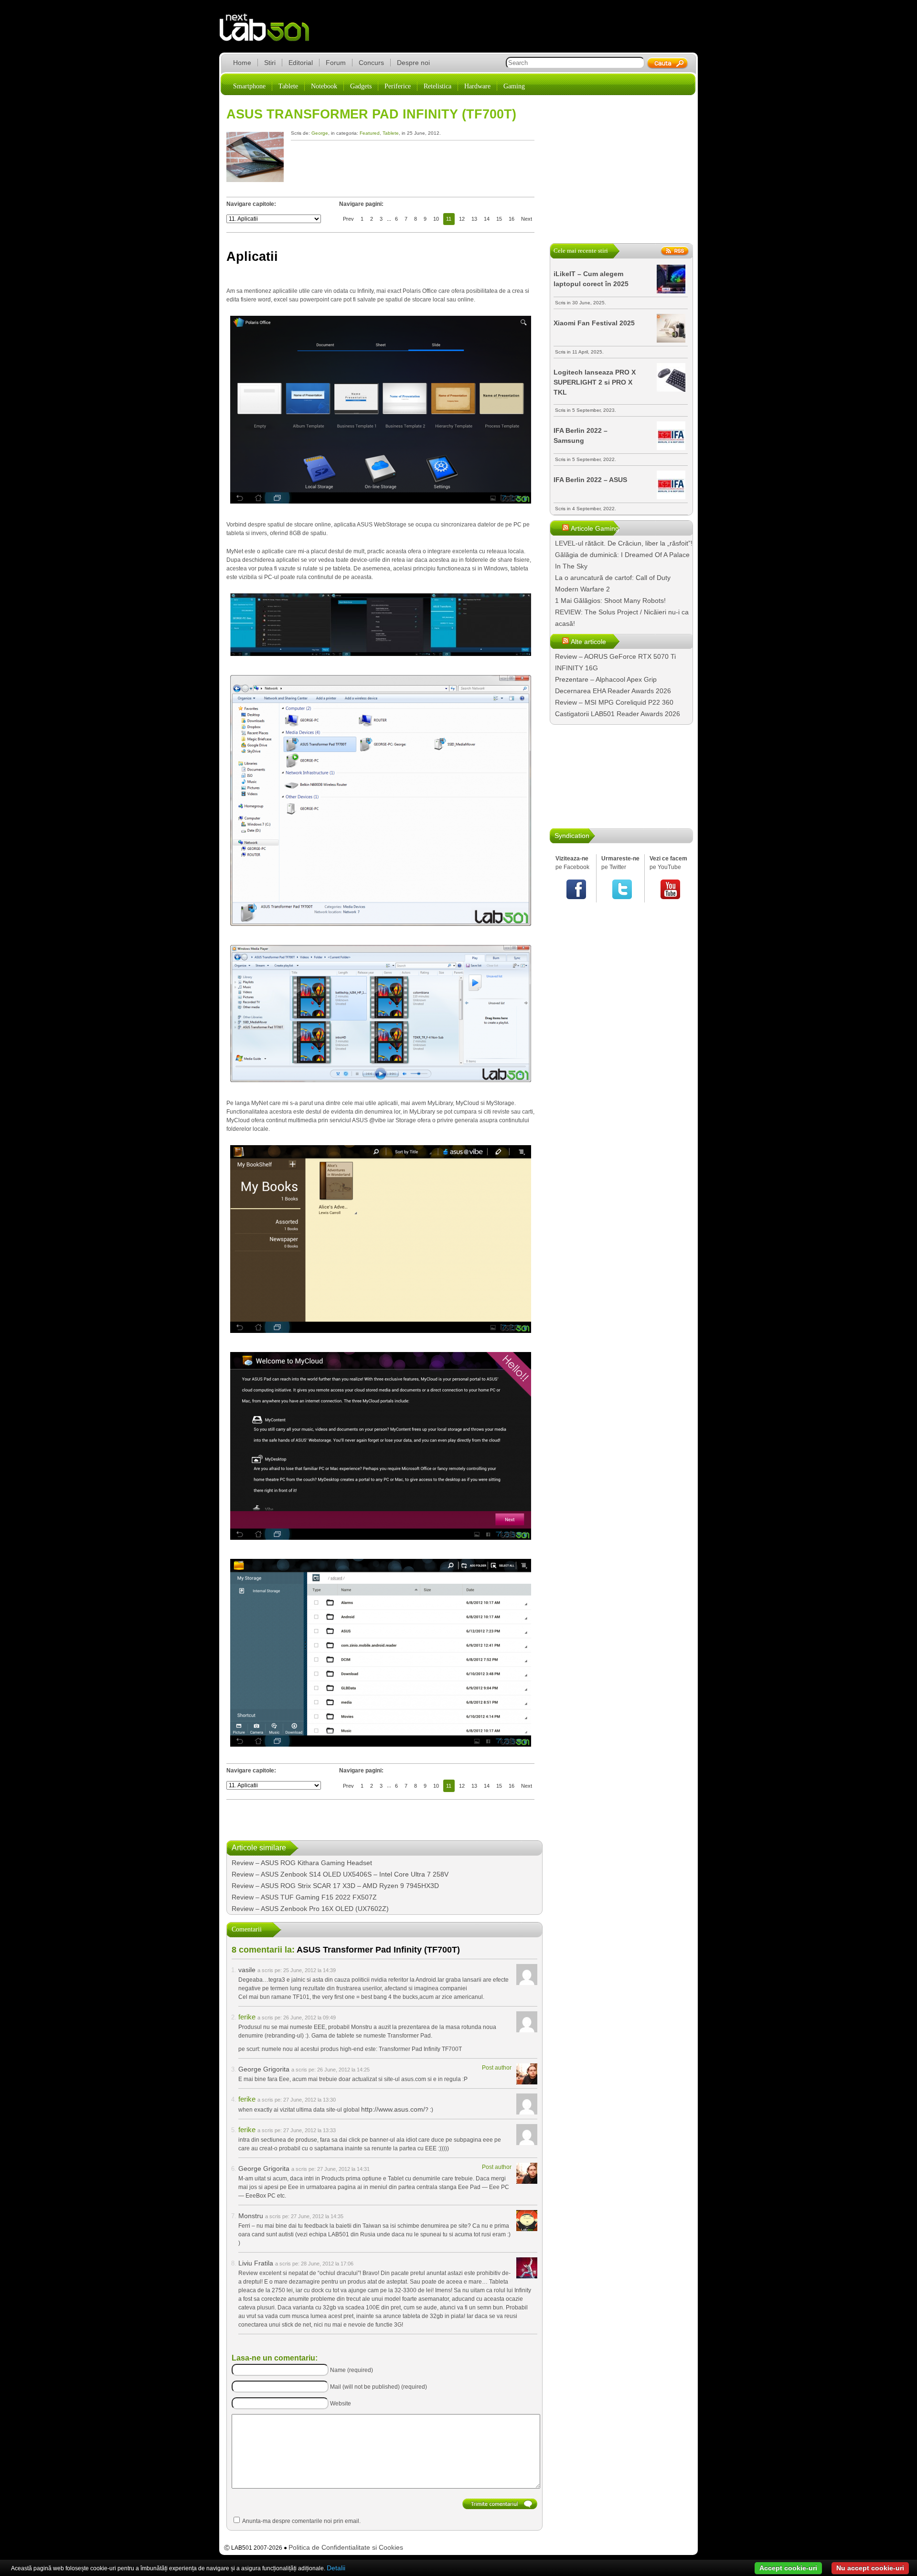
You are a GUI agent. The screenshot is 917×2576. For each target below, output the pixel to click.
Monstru (251, 2216)
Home (242, 63)
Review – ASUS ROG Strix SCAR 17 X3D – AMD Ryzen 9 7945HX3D (335, 1886)
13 (474, 219)
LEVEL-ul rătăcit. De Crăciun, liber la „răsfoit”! (624, 543)
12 (462, 219)
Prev (348, 219)
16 (512, 219)
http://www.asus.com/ (393, 2109)
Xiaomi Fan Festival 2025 (594, 323)
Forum (336, 63)
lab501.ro (270, 33)
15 (499, 219)
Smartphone (249, 86)
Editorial (301, 63)
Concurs (371, 63)
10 (436, 219)
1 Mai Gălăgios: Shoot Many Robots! (610, 601)
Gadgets (361, 86)
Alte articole (588, 642)
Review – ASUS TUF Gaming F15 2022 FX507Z (304, 1897)
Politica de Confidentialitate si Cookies (346, 2547)
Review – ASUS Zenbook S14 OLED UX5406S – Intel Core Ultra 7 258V (340, 1874)
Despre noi (413, 63)
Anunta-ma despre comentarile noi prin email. (301, 2521)
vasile (247, 1970)
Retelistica (437, 86)
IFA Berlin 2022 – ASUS (590, 480)
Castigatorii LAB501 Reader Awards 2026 (618, 714)
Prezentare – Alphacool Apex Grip (606, 679)
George (320, 133)
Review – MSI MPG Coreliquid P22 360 (614, 702)
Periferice (398, 86)
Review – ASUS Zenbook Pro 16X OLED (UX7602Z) (310, 1909)
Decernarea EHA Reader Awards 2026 (613, 691)
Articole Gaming (595, 528)
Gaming (514, 86)
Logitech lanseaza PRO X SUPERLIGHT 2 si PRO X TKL (595, 382)
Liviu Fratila (256, 2263)
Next (527, 219)
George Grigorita (264, 2069)
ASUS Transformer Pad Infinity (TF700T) (371, 114)
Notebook (324, 86)
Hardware (477, 86)
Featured (370, 133)
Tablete (288, 86)
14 (487, 219)
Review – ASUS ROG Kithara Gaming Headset (302, 1863)
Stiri (270, 63)
